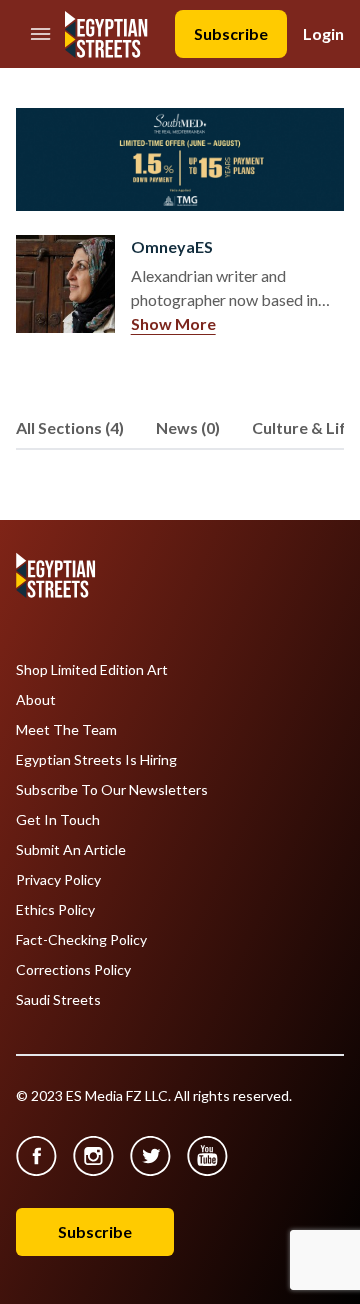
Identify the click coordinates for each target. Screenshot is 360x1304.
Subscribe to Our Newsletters (112, 790)
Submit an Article (71, 850)
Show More (173, 323)
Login (323, 33)
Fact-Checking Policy (81, 940)
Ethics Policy (55, 910)
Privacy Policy (58, 880)
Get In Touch (58, 820)
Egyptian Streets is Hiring (96, 760)
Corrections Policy (73, 970)
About (36, 700)
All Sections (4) (70, 427)
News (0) (188, 427)
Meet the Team (66, 730)
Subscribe (231, 33)
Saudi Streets (58, 1000)
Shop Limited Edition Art (92, 670)
